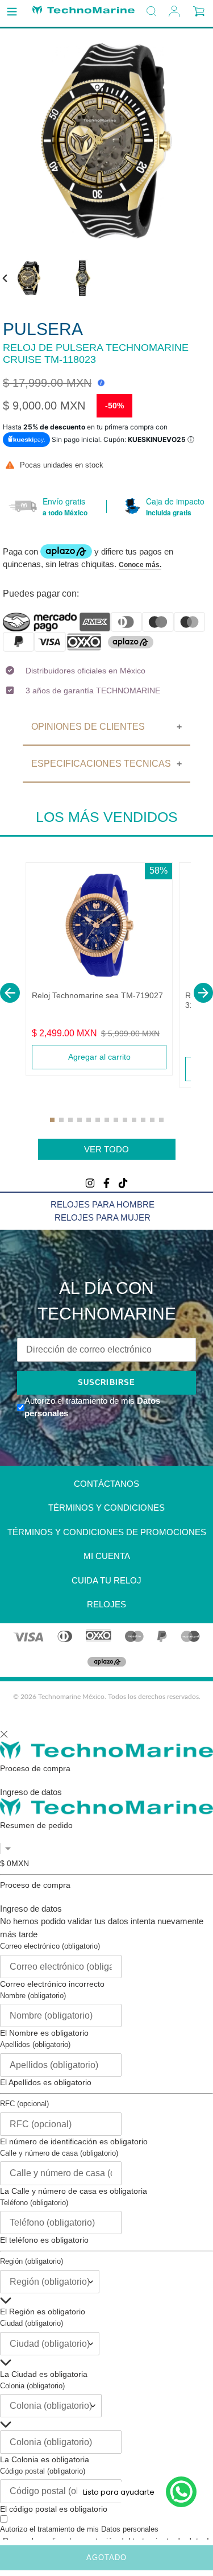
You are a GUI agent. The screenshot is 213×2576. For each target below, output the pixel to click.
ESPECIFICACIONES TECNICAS (101, 764)
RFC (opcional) (24, 2104)
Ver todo (106, 1149)
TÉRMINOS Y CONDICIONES (106, 1508)
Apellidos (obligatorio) (35, 2044)
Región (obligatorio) (32, 2261)
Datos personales (130, 2529)
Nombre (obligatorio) (33, 1996)
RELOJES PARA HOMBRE (103, 1204)
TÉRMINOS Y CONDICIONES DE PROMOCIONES (107, 1532)
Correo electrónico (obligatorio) (50, 1946)
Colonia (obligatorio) (32, 2386)
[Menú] (12, 12)
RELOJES (106, 1604)
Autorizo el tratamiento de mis (79, 2529)
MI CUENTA (107, 1556)
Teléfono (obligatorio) (34, 2203)
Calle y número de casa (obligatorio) (59, 2153)
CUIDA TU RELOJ (106, 1580)
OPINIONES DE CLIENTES (88, 727)
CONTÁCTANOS (106, 1484)
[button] (10, 993)
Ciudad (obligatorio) (32, 2323)
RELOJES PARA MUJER (103, 1217)
